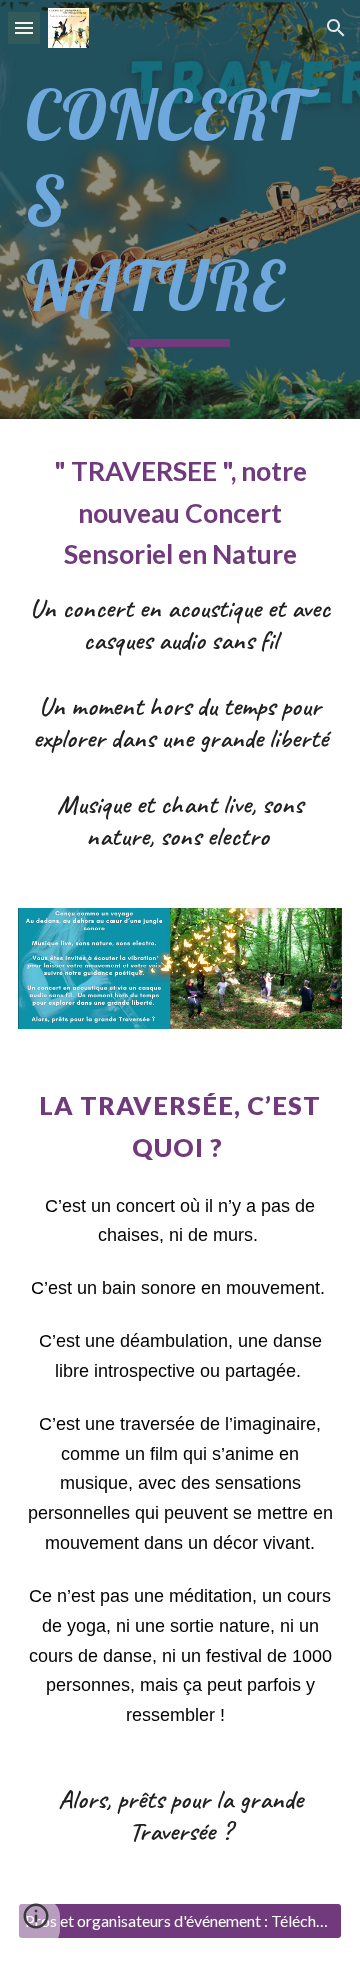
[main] (180, 209)
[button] (24, 27)
